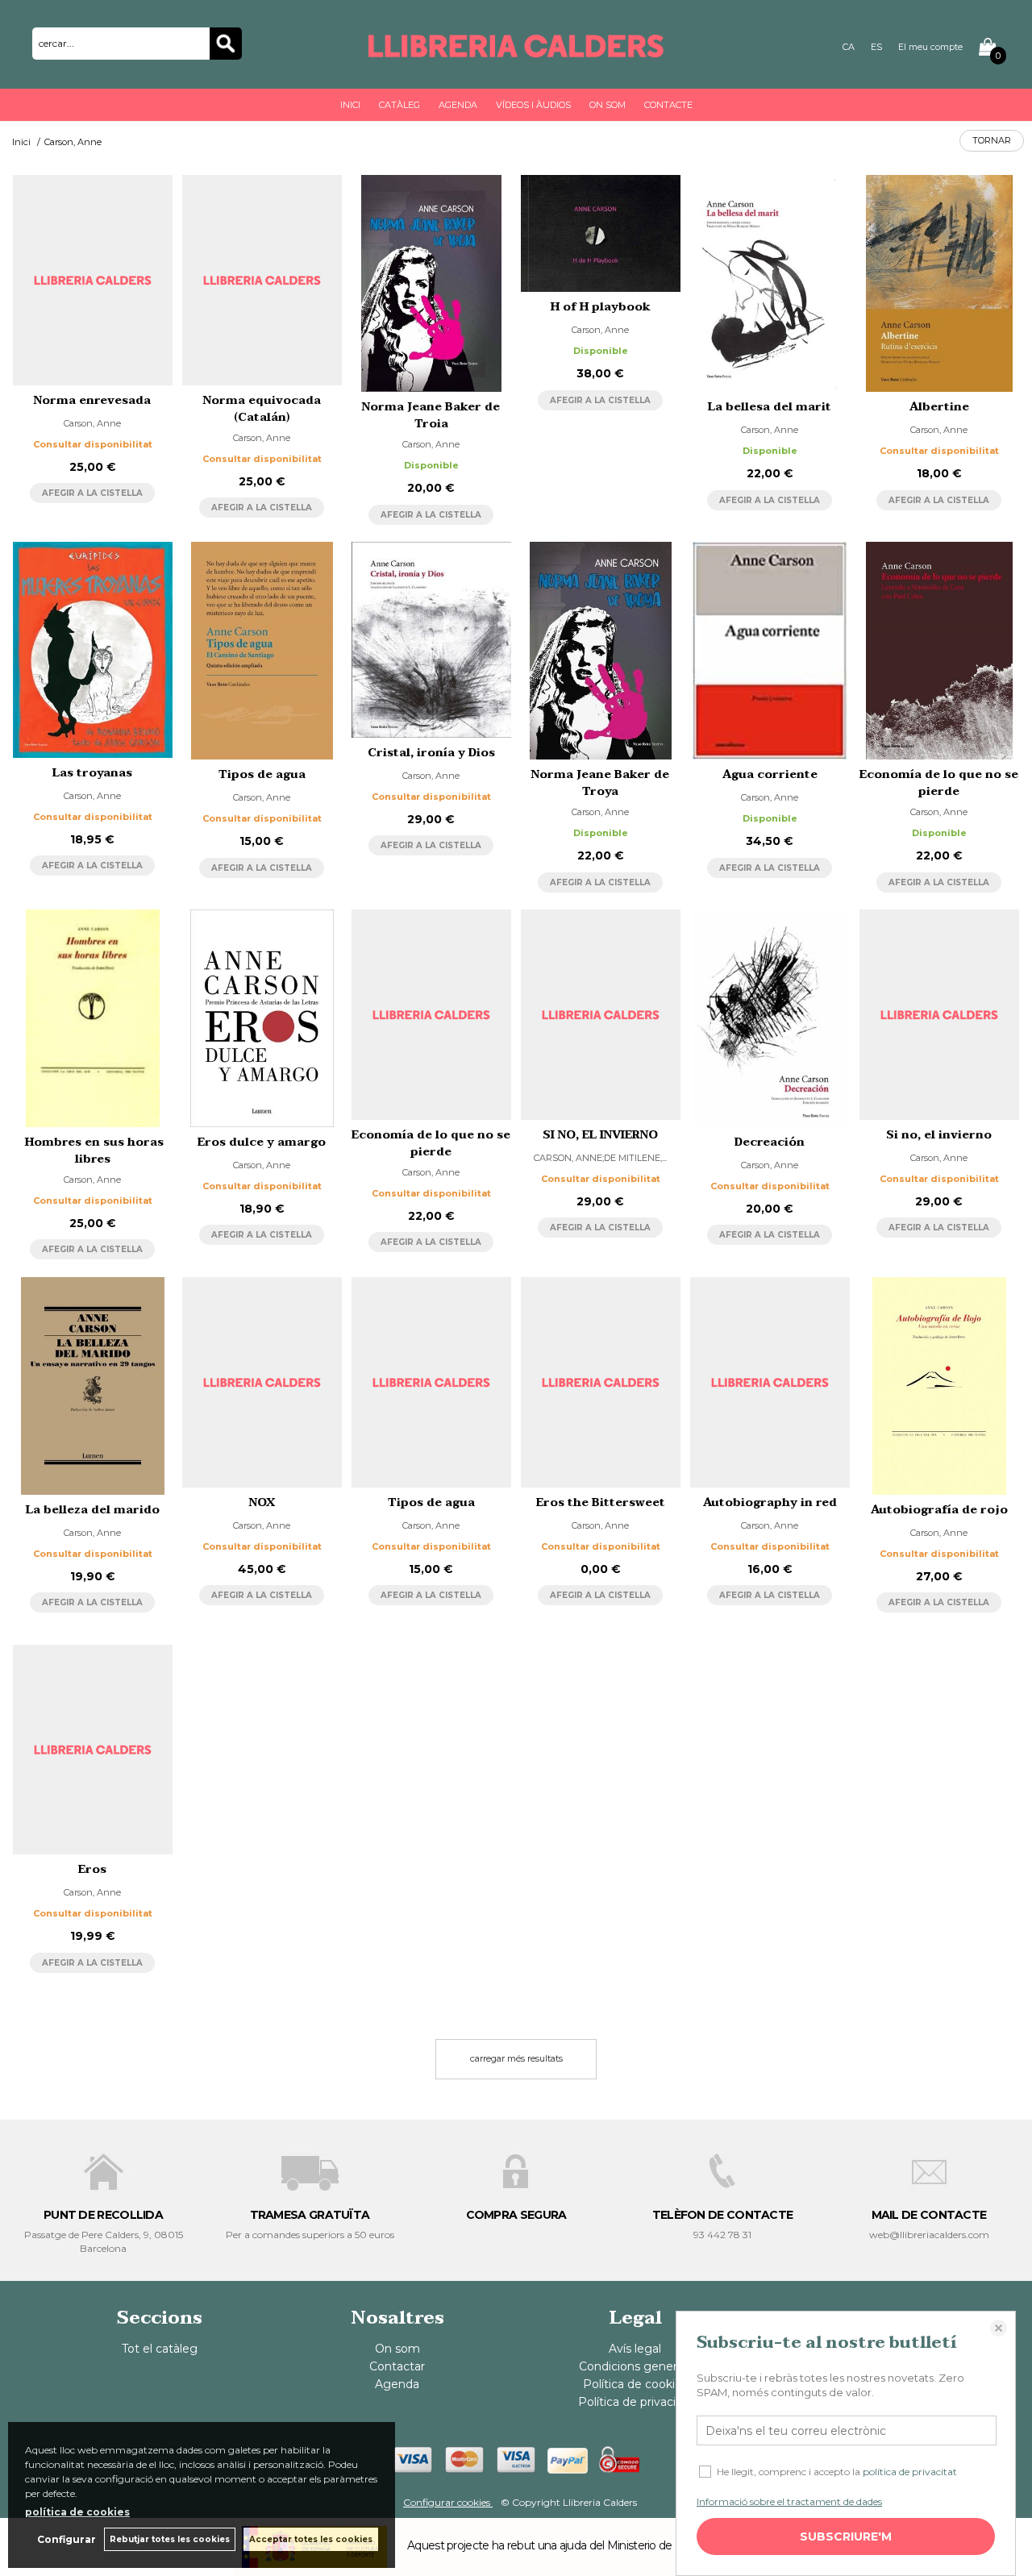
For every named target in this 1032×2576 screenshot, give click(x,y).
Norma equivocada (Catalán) (262, 409)
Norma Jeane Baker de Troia (431, 415)
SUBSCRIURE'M (846, 2536)
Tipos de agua (262, 774)
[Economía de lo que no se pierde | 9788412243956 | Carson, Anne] (939, 651)
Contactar (397, 2366)
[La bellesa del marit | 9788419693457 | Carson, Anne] (770, 284)
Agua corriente (770, 774)
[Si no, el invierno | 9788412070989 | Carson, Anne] (939, 1015)
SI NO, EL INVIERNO (600, 1135)
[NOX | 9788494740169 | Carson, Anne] (262, 1382)
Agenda (458, 105)
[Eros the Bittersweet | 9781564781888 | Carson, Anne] (601, 1382)
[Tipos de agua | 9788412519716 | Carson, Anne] (262, 651)
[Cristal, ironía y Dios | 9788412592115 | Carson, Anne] (431, 639)
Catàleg (399, 105)
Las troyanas (92, 773)
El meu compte (930, 47)
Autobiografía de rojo (939, 1510)
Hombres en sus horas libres (93, 1151)
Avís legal (635, 2349)
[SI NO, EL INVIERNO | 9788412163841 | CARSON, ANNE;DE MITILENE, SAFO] (601, 1015)
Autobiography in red (770, 1502)
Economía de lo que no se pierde (939, 783)
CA (849, 47)
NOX (262, 1502)
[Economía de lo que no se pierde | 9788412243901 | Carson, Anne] (431, 1015)
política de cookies (77, 2512)
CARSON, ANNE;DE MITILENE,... (600, 1158)
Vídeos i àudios (533, 105)
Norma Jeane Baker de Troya (600, 783)
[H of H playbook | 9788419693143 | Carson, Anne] (601, 233)
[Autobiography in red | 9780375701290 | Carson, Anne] (770, 1382)
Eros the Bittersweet (601, 1502)
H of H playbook (601, 307)
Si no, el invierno (939, 1135)
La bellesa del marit (770, 407)
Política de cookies (635, 2384)
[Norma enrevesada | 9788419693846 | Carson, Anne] (93, 280)
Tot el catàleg (160, 2349)
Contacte (668, 105)
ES (876, 47)
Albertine (939, 407)
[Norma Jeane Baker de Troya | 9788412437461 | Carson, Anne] (601, 651)
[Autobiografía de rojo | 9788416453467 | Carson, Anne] (939, 1386)
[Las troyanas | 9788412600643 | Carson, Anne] (93, 649)
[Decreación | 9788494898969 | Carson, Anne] (770, 1018)
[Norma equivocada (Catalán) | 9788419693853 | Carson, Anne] (262, 280)
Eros (92, 1869)
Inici (350, 105)
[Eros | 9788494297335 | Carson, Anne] (93, 1750)
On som (608, 105)
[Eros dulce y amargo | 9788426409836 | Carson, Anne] (262, 1018)
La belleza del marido (93, 1510)
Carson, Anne (92, 423)
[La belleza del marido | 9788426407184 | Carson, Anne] (93, 1386)
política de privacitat (910, 2472)
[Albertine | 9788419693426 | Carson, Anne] (939, 284)
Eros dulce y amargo (262, 1142)
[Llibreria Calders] (516, 50)
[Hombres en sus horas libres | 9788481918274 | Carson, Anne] (93, 1018)
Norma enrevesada (92, 400)
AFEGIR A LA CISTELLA (92, 493)
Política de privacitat (635, 2402)
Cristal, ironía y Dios (431, 753)
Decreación (770, 1142)
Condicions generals (635, 2366)
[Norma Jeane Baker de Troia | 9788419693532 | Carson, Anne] (431, 284)
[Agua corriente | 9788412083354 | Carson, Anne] (770, 651)
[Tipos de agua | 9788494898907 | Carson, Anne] (431, 1382)
